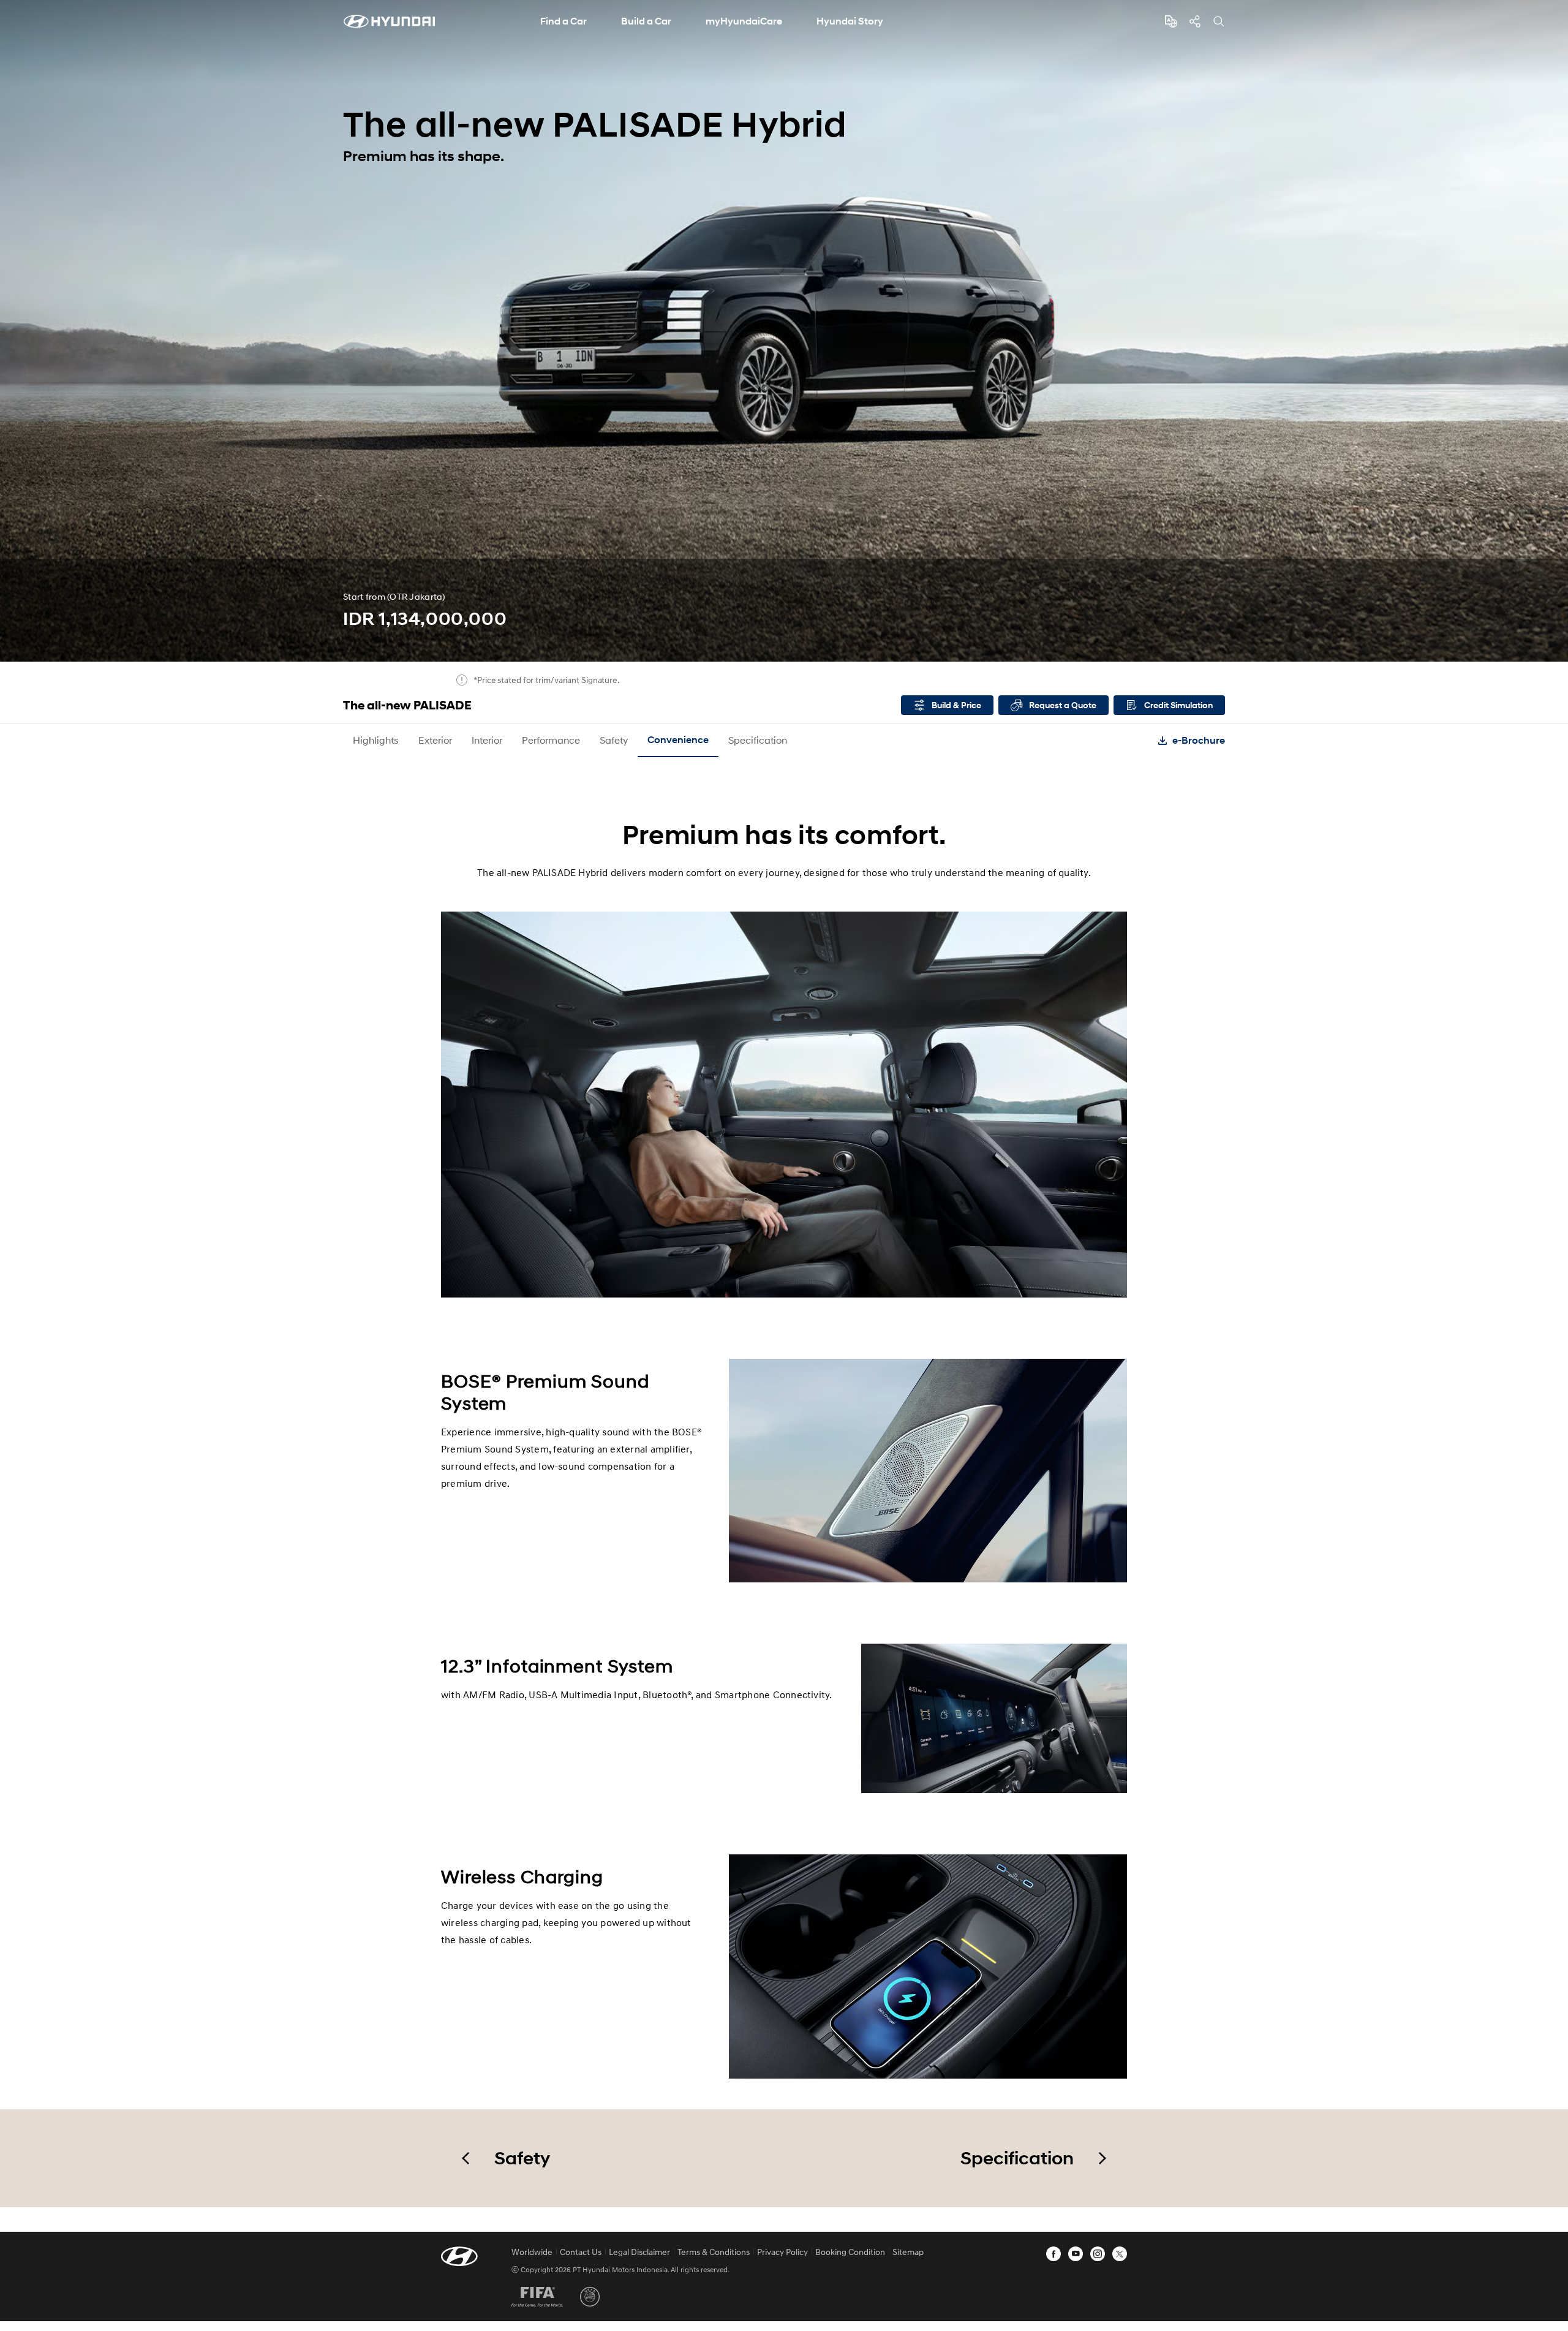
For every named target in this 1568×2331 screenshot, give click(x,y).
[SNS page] (1195, 21)
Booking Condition (850, 2252)
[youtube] (1076, 2254)
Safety (614, 740)
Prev (13, 331)
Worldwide (532, 2252)
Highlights (376, 740)
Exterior (435, 740)
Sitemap (908, 2252)
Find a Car (563, 21)
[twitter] (1120, 2254)
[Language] (1171, 21)
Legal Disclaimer (639, 2252)
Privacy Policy (782, 2252)
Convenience (678, 740)
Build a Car (646, 21)
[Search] (1219, 21)
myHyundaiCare (744, 21)
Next (1555, 331)
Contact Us (581, 2252)
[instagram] (1098, 2254)
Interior (487, 740)
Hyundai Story (850, 21)
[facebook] (1053, 2254)
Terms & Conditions (714, 2252)
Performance (551, 740)
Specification (758, 740)
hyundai (389, 21)
